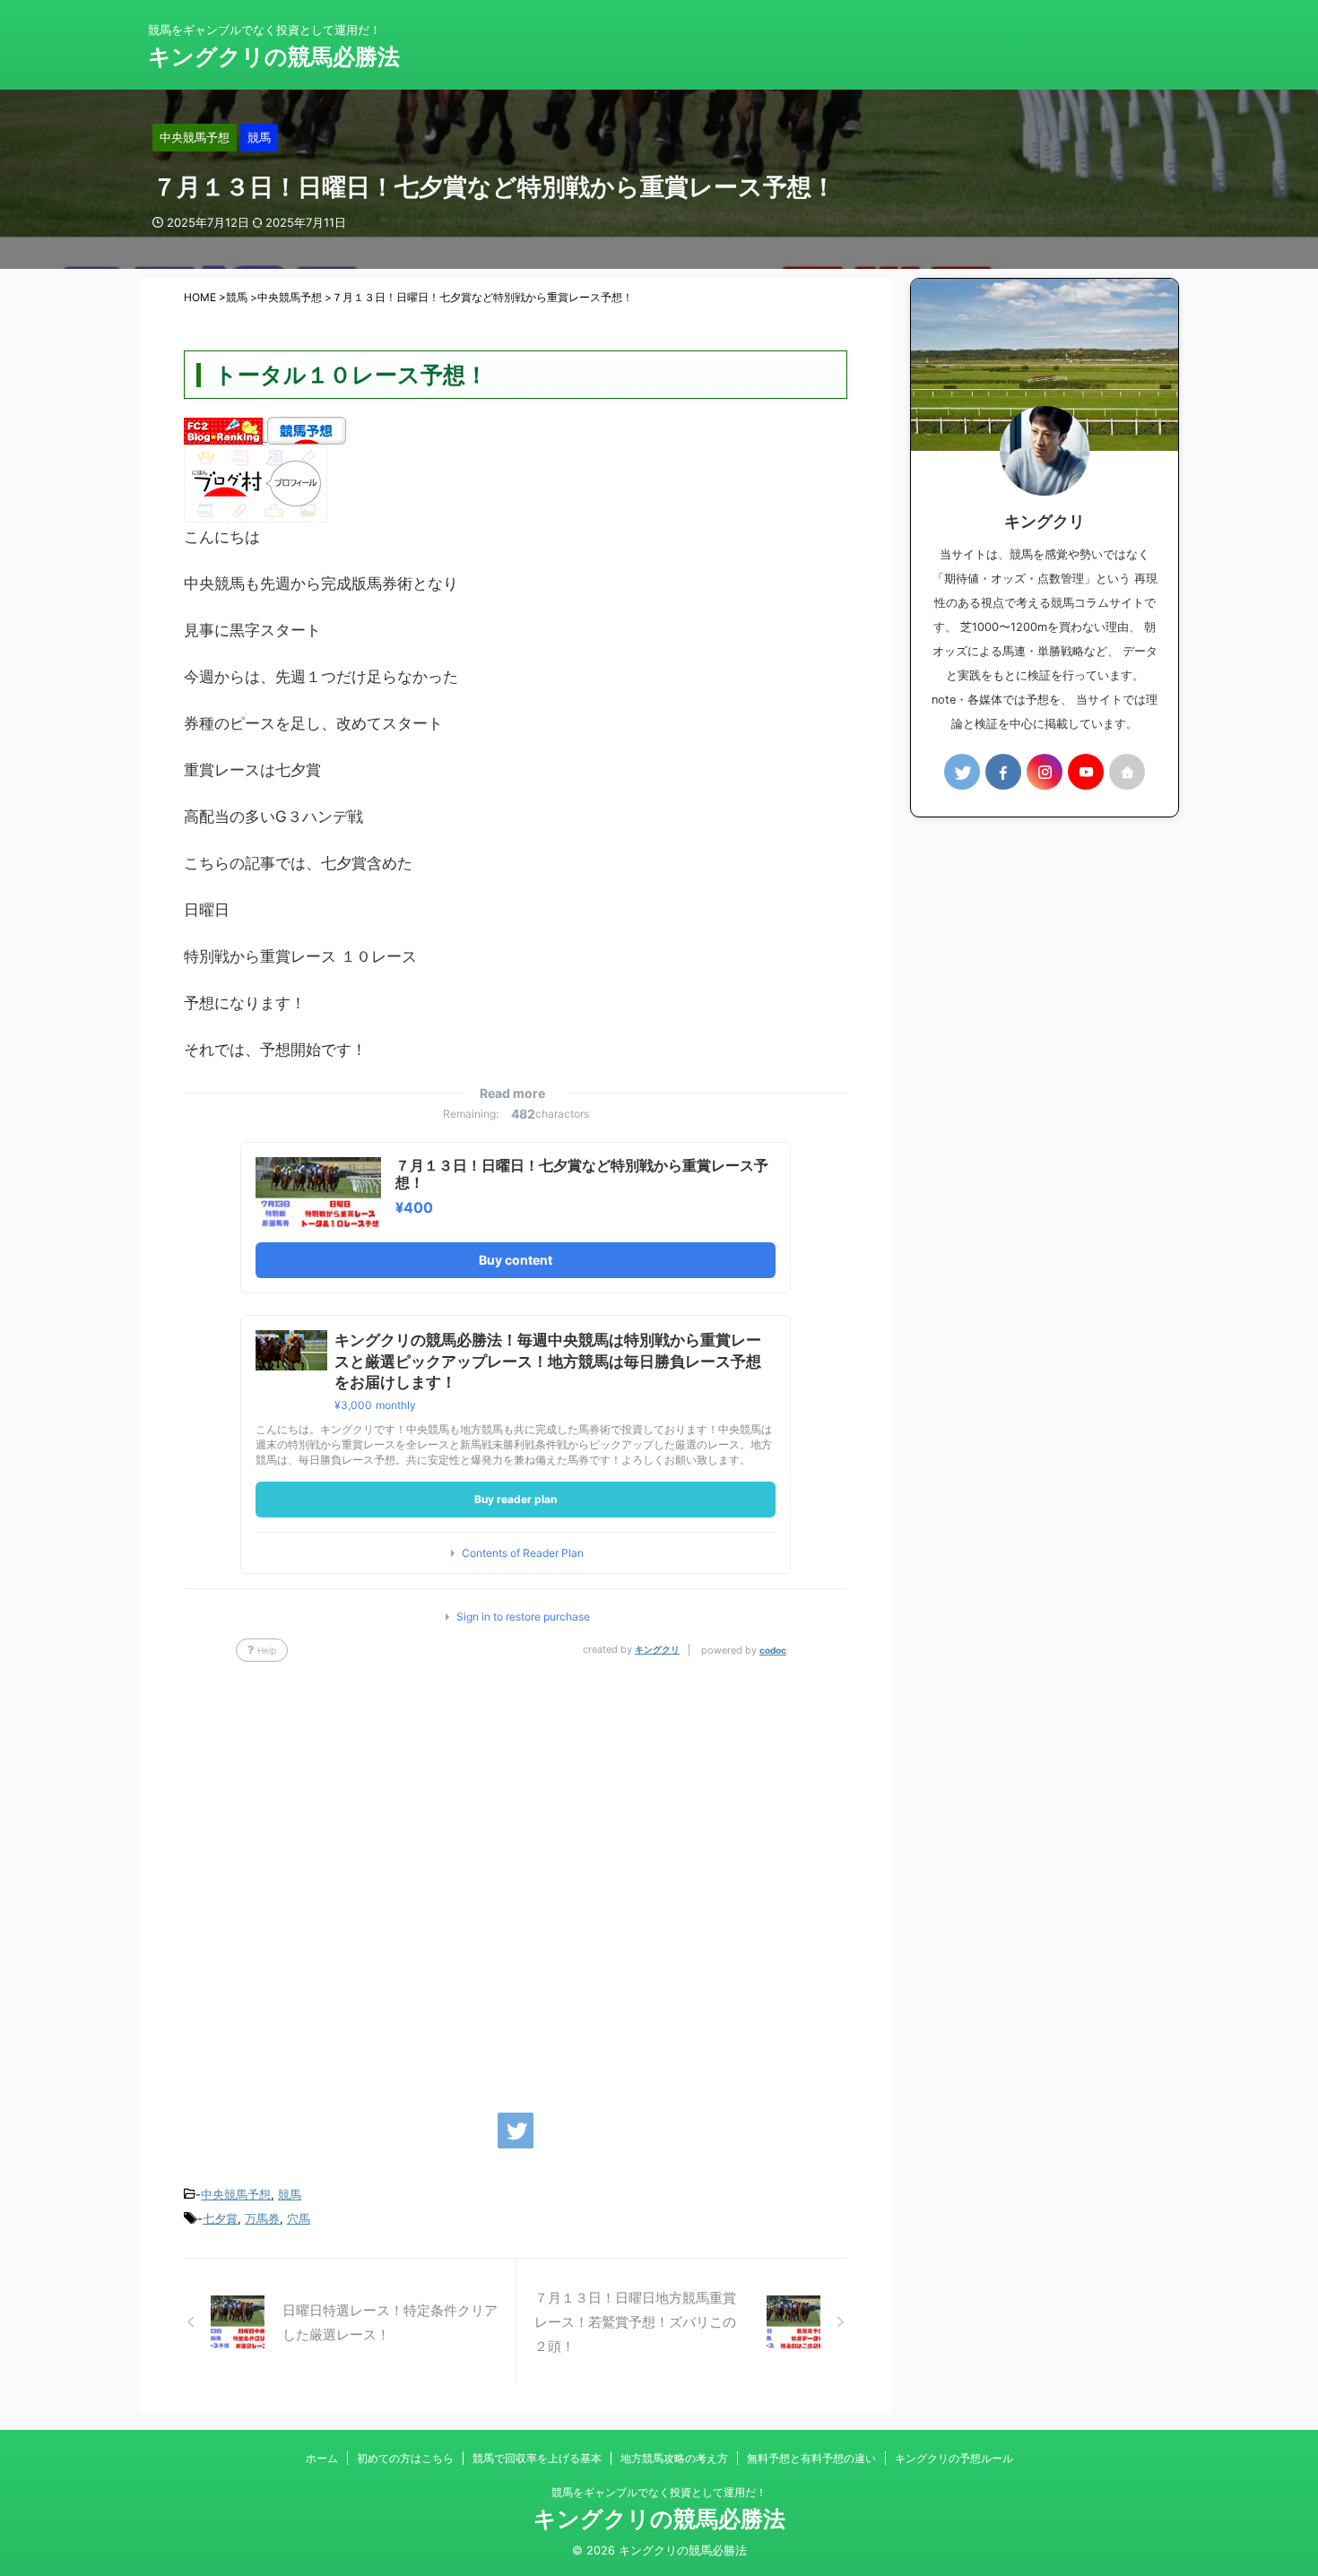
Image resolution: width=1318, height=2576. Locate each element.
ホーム (322, 2458)
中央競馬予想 (236, 2194)
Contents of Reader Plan (523, 1553)
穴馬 (299, 2218)
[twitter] (516, 2131)
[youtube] (1086, 772)
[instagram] (1045, 772)
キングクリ (657, 1649)
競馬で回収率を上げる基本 (537, 2458)
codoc (773, 1650)
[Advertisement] (516, 1879)
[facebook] (1003, 772)
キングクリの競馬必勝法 (274, 56)
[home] (1127, 772)
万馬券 (262, 2218)
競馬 (290, 2194)
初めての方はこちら (405, 2458)
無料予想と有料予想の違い (811, 2458)
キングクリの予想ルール (954, 2458)
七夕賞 (220, 2218)
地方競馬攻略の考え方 (674, 2458)
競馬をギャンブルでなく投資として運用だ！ (659, 2492)
